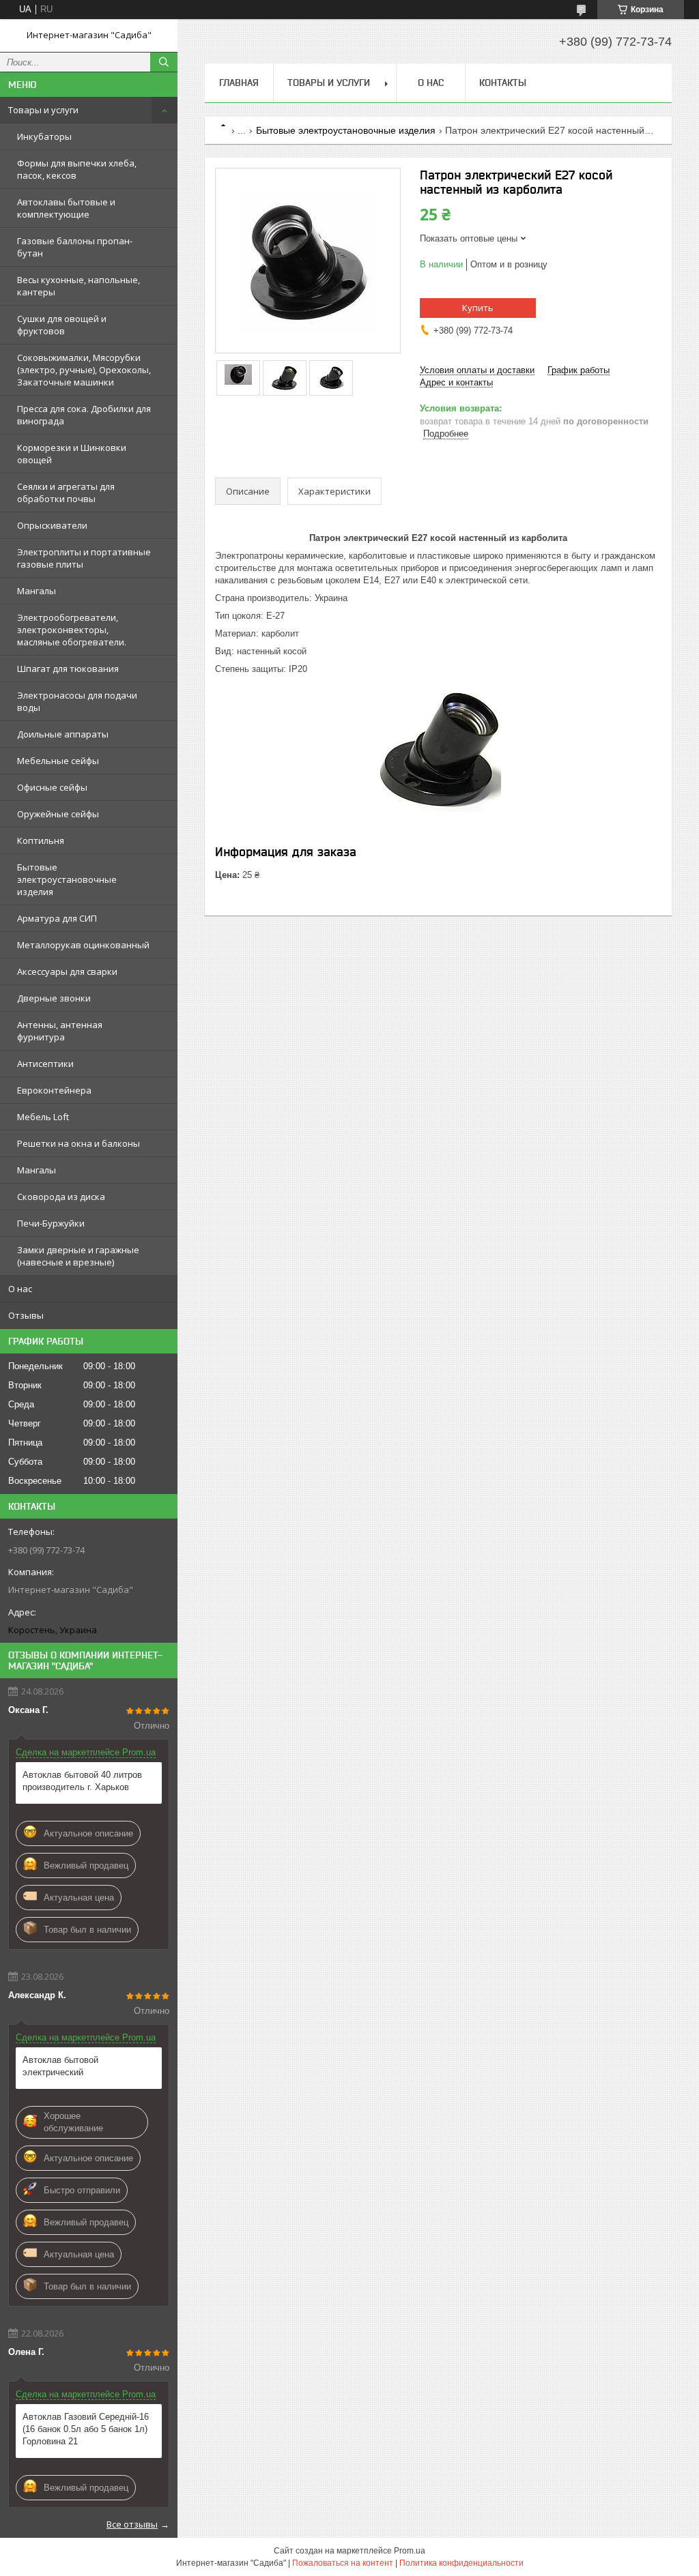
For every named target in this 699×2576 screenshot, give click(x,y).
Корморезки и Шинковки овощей (72, 454)
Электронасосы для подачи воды (77, 701)
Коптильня (41, 840)
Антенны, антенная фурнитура (60, 1031)
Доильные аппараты (63, 734)
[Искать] (164, 62)
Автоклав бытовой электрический (60, 2066)
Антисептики (45, 1064)
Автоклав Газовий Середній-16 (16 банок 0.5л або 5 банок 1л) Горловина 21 (86, 2429)
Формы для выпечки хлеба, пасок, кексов (77, 169)
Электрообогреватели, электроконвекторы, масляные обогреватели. (72, 630)
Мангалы (37, 591)
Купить (478, 308)
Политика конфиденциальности (461, 2563)
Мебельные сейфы (58, 761)
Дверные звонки (54, 998)
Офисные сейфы (52, 787)
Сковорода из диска (61, 1197)
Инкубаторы (44, 136)
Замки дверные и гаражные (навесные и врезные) (78, 1256)
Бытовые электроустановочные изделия (67, 879)
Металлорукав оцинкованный (83, 945)
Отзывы (26, 1315)
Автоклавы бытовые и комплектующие (66, 208)
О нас (20, 1289)
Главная (239, 83)
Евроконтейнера (54, 1090)
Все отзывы (132, 2524)
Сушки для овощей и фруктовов (62, 325)
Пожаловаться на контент (343, 2563)
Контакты (503, 83)
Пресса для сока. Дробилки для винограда (84, 415)
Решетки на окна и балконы (79, 1143)
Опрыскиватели (52, 525)
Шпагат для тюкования (68, 669)
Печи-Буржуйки (51, 1223)
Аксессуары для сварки (67, 971)
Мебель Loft (43, 1117)
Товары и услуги (43, 110)
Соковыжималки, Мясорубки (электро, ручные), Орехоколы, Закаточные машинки (84, 370)
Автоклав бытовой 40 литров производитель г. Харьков (82, 1781)
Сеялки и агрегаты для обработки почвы (66, 493)
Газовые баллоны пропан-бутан (75, 247)
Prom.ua (410, 2551)
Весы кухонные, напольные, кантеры (79, 286)
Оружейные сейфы (58, 814)
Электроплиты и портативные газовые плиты (84, 558)
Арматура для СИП (57, 918)
